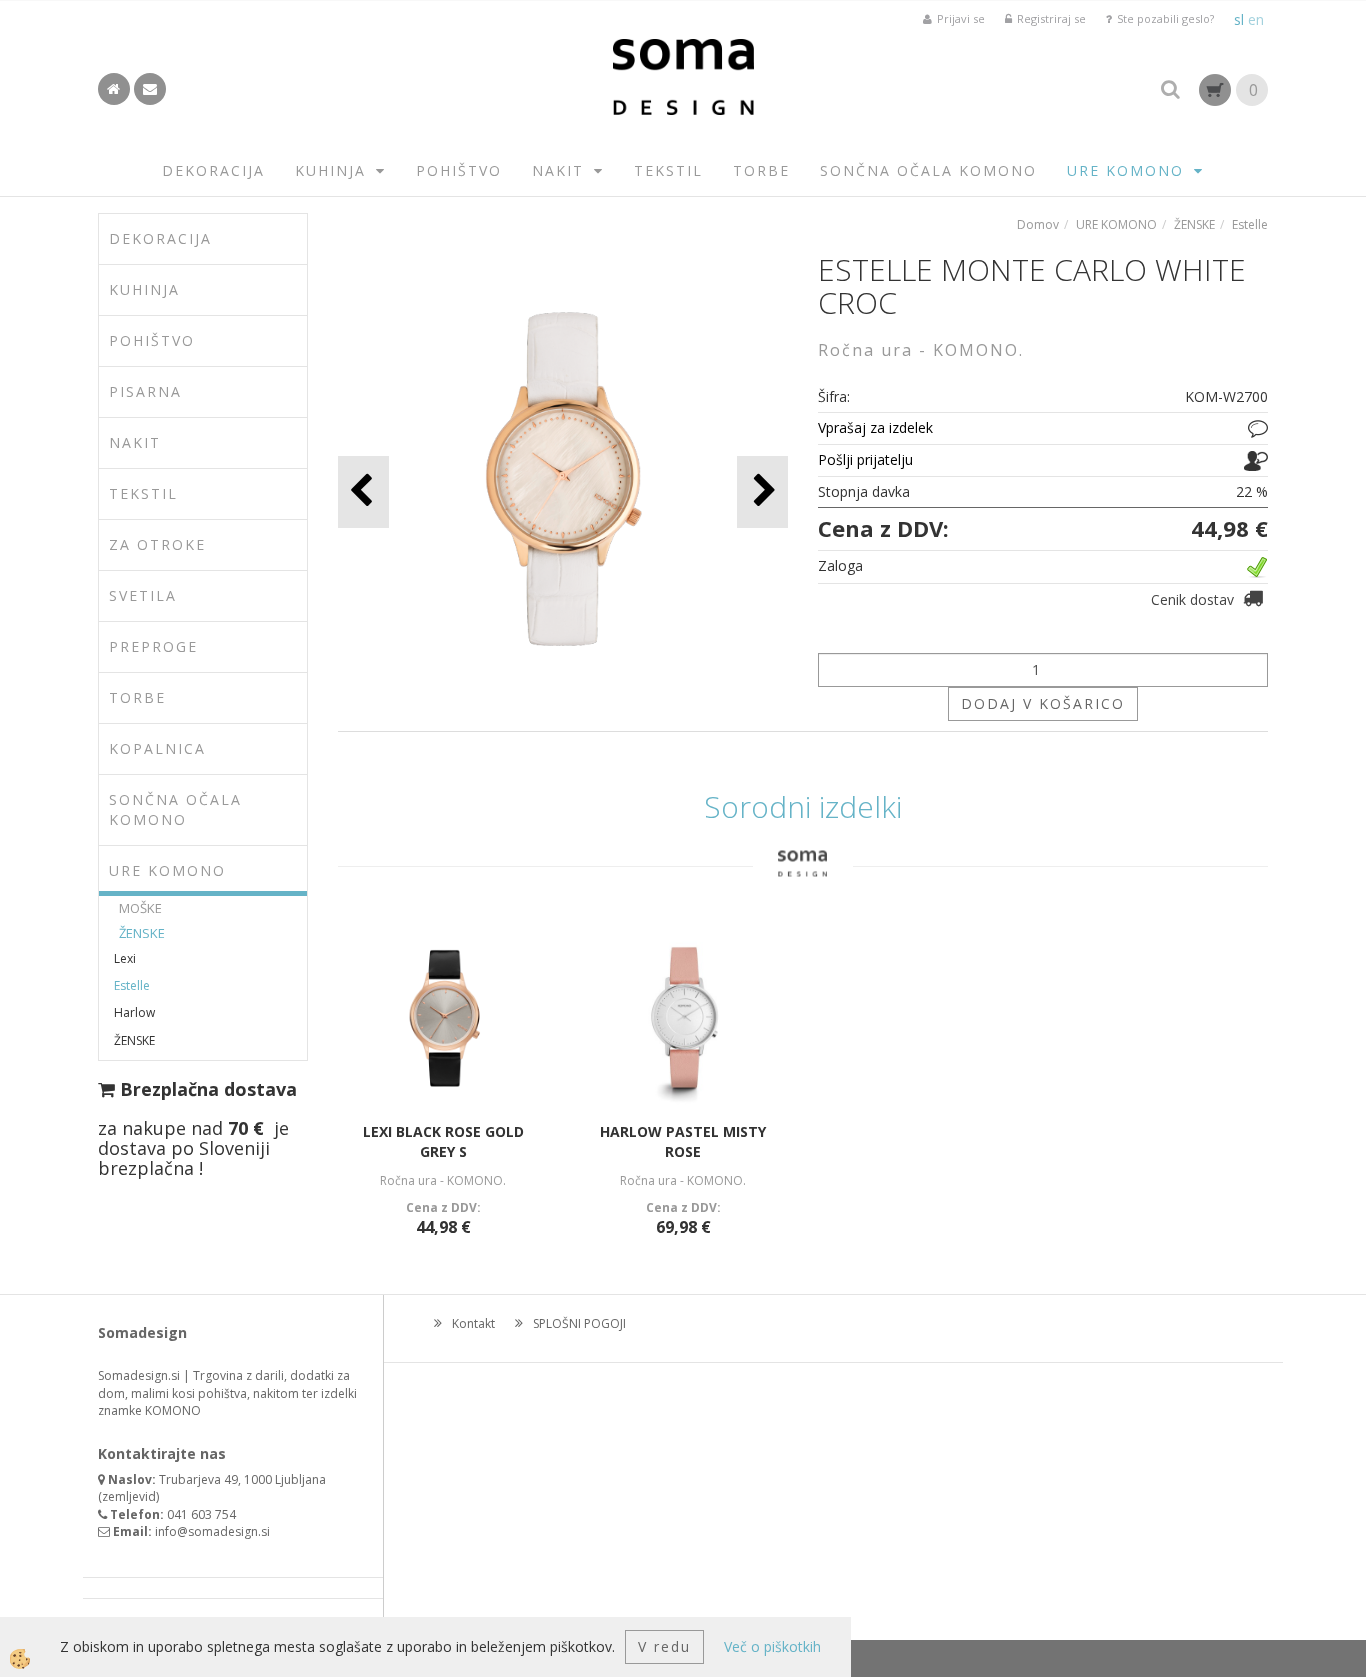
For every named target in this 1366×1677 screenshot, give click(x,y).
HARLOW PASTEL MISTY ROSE (683, 1141)
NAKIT (558, 170)
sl (1239, 19)
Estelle (132, 985)
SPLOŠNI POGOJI (579, 1323)
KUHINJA (330, 170)
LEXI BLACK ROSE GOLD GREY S (443, 1141)
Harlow (134, 1012)
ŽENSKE (142, 933)
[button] (762, 491)
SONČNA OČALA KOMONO (928, 170)
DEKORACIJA (213, 170)
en (1256, 19)
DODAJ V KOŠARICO (1043, 703)
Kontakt (473, 1323)
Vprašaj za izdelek (875, 427)
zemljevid (129, 1496)
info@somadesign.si (212, 1531)
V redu (664, 1646)
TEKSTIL (668, 170)
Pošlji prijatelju (865, 459)
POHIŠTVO (459, 170)
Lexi (125, 958)
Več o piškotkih (772, 1646)
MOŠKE (140, 908)
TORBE (761, 170)
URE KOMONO (1125, 170)
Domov (1038, 224)
